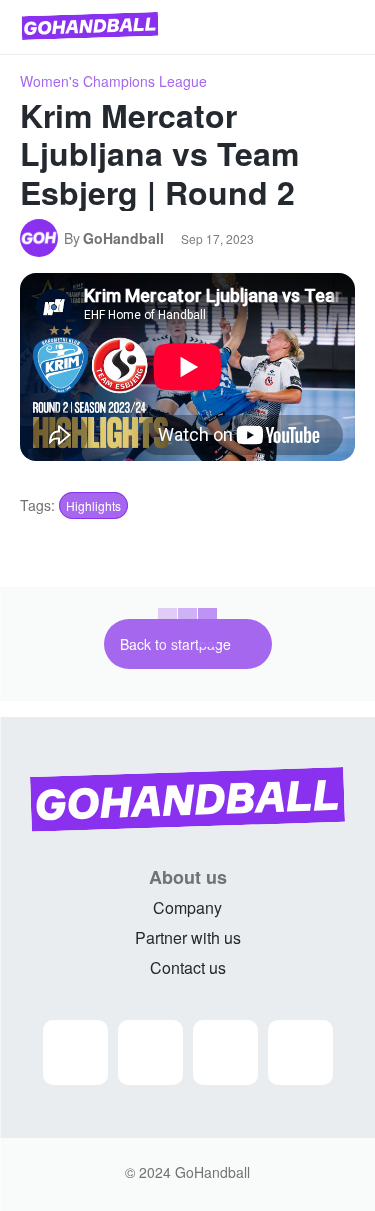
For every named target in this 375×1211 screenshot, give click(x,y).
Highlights (93, 505)
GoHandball (123, 238)
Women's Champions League (113, 81)
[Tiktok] (300, 1052)
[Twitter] (225, 1052)
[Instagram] (75, 1052)
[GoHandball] (42, 238)
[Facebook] (150, 1052)
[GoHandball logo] (90, 26)
